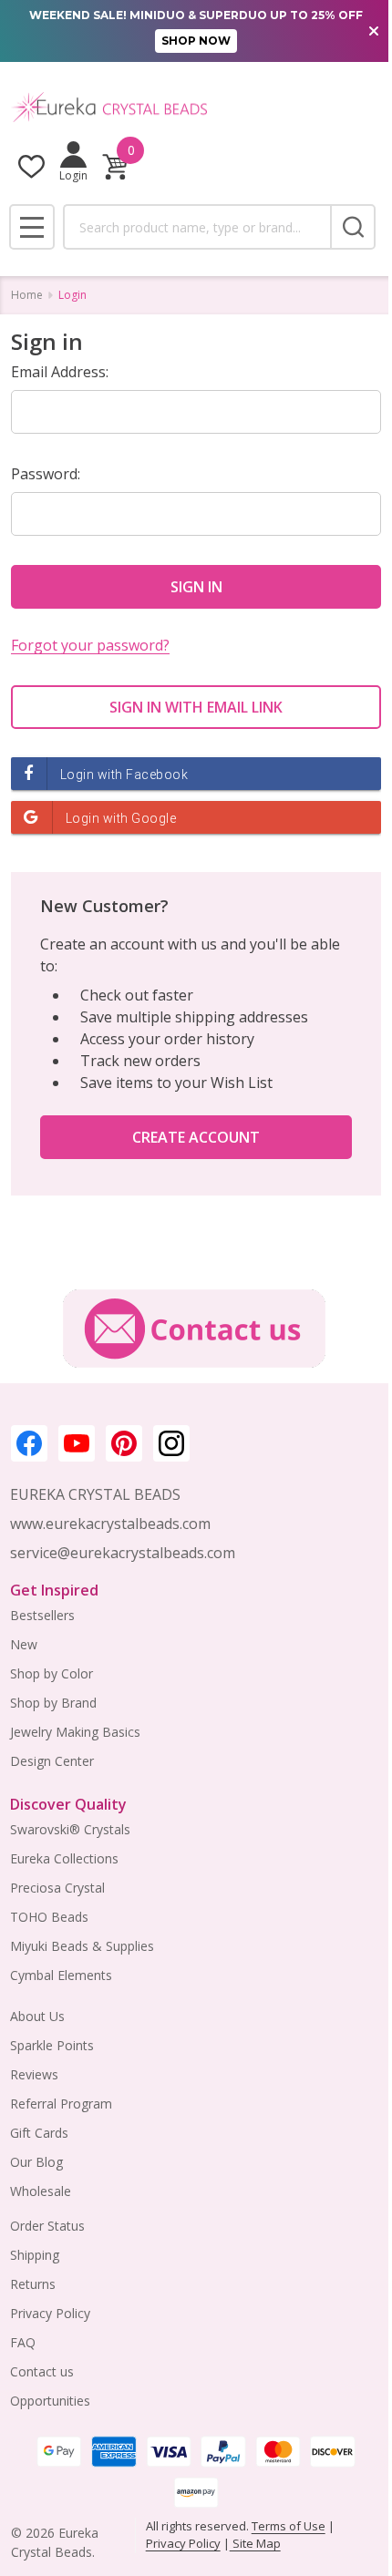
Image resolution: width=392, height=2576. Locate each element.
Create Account (196, 1137)
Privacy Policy (50, 2313)
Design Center (52, 1761)
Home (27, 295)
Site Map (255, 2543)
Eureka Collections (64, 1858)
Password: (46, 474)
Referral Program (61, 2104)
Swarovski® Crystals (70, 1829)
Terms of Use (289, 2526)
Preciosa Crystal (57, 1888)
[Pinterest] (124, 1443)
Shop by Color (52, 1673)
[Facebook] (29, 1443)
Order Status (47, 2226)
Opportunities (50, 2401)
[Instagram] (171, 1443)
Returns (33, 2284)
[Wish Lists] (31, 166)
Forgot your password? (90, 645)
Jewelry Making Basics (75, 1732)
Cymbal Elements (61, 1975)
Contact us (42, 2371)
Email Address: (60, 372)
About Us (37, 2016)
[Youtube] (77, 1443)
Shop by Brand (53, 1703)
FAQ (23, 2342)
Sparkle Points (52, 2045)
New (24, 1644)
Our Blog (36, 2162)
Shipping (35, 2255)
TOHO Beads (49, 1917)
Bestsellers (42, 1615)
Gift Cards (39, 2133)
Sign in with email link (196, 707)
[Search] (353, 227)
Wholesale (41, 2191)
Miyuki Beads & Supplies (82, 1946)
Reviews (34, 2074)
